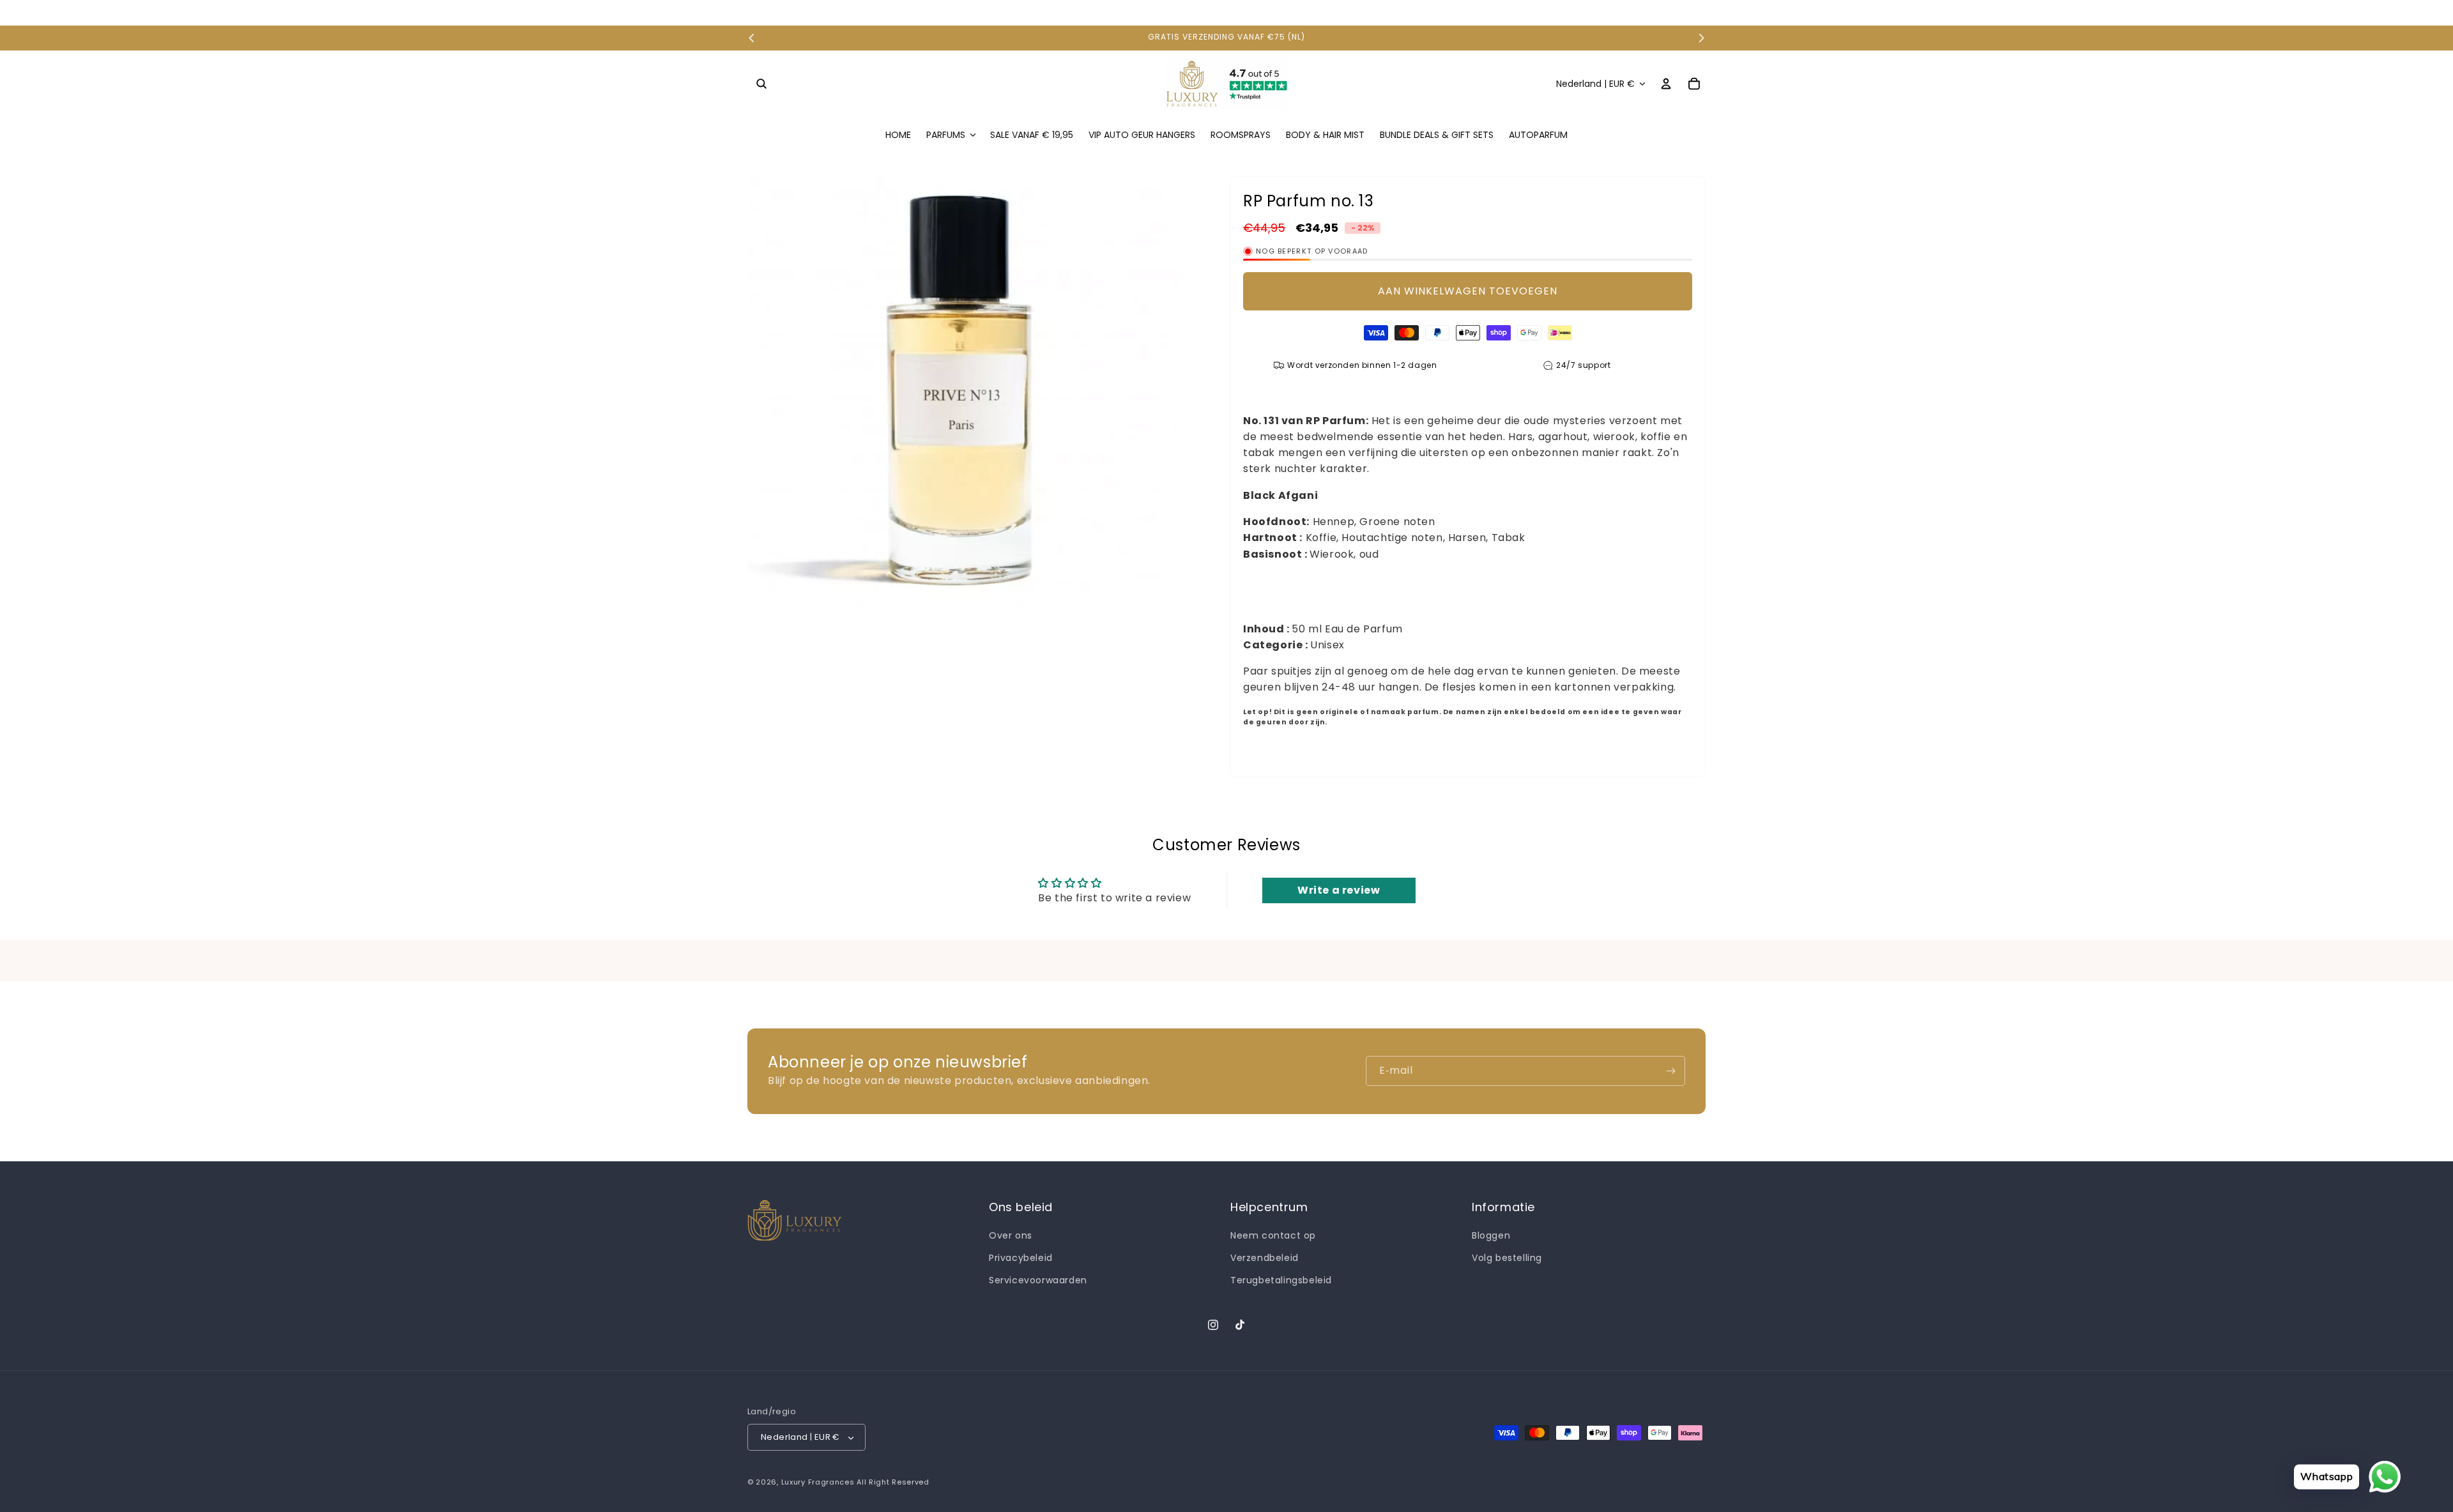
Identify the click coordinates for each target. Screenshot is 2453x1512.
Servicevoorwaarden (1038, 1281)
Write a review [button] (1339, 890)
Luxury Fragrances (818, 1483)
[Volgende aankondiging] (1701, 38)
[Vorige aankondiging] (752, 38)
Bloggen (1491, 1236)
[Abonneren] (1670, 1071)
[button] (761, 84)
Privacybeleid (1021, 1258)
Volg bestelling (1507, 1258)
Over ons (1011, 1236)
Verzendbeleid (1265, 1258)
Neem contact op (1273, 1236)
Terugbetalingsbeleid (1281, 1281)
